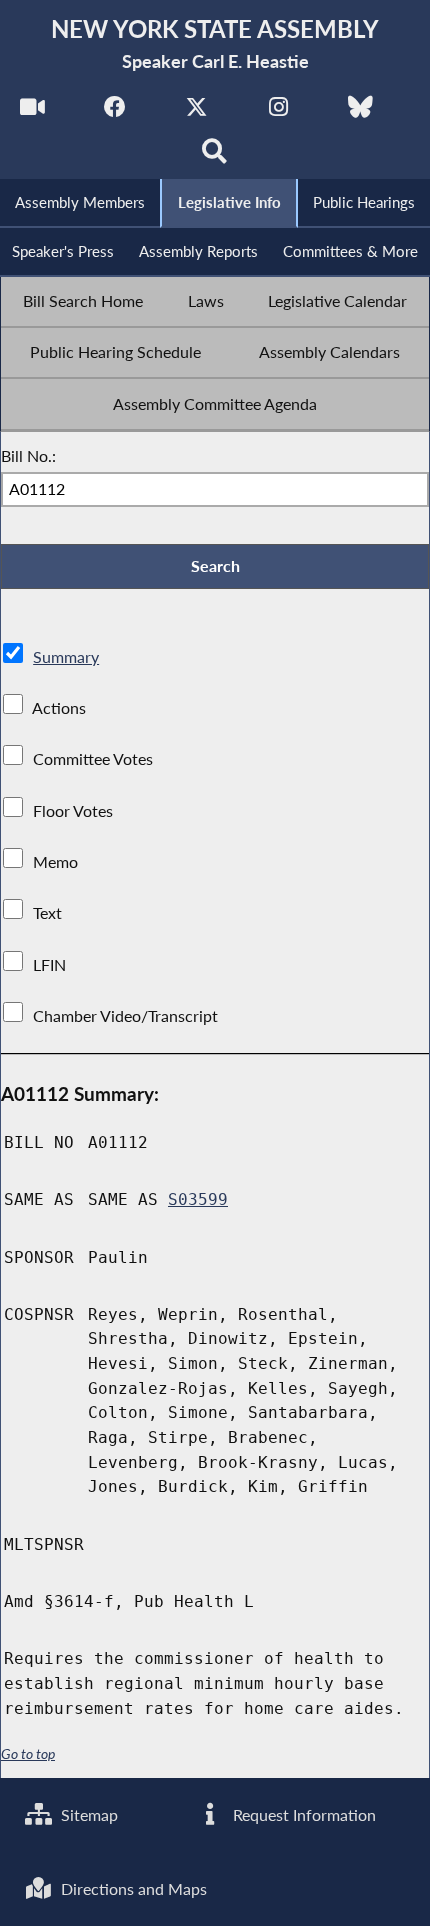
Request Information (302, 1814)
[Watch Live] (32, 111)
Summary (66, 656)
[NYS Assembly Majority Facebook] (114, 111)
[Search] (215, 156)
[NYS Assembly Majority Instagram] (278, 111)
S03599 (198, 1199)
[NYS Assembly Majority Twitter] (196, 111)
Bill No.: (28, 455)
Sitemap (87, 1814)
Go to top (28, 1753)
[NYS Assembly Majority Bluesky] (360, 111)
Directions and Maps (132, 1888)
